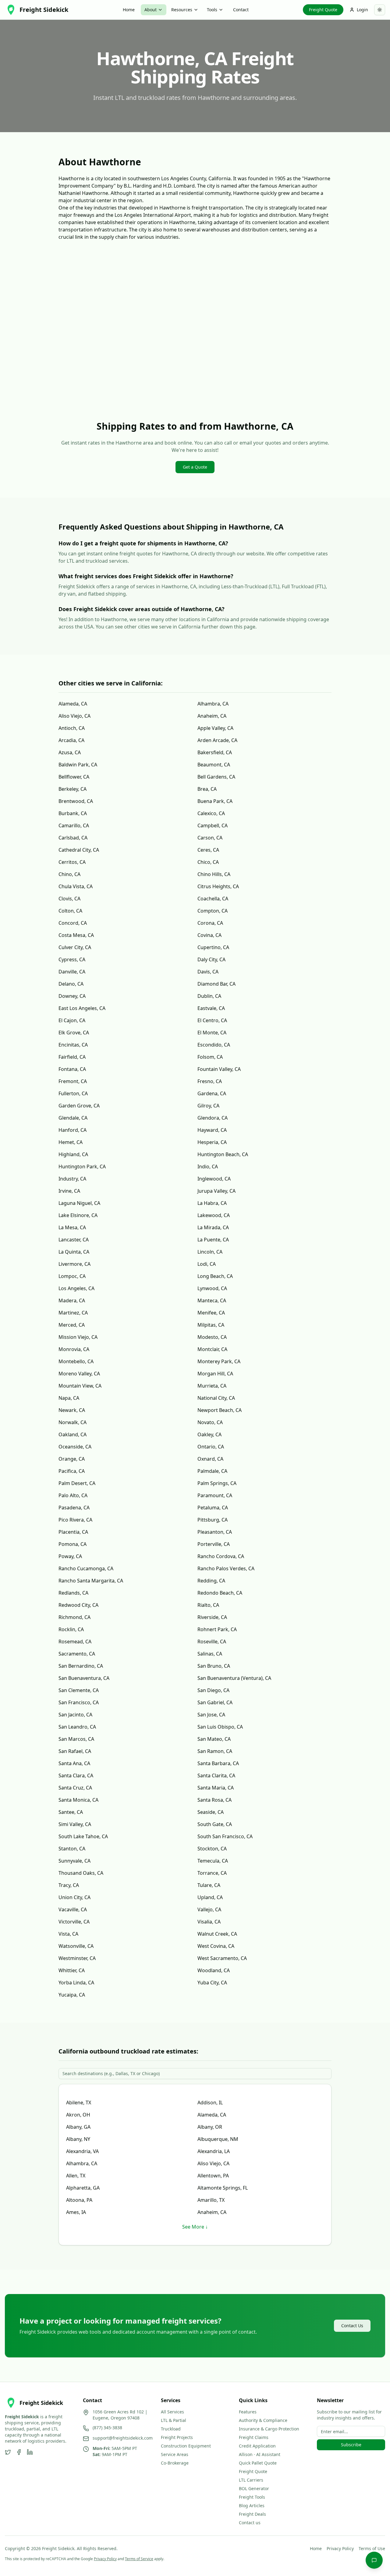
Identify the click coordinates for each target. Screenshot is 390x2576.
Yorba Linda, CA (76, 1983)
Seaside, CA (211, 1812)
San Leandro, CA (77, 1727)
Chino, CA (69, 874)
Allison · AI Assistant (260, 2454)
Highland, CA (73, 1154)
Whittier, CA (72, 1970)
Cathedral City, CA (79, 850)
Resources (182, 10)
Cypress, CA (72, 959)
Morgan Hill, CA (215, 1374)
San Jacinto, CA (75, 1715)
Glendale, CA (73, 1118)
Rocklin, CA (71, 1629)
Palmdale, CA (212, 1471)
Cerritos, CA (72, 862)
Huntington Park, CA (82, 1167)
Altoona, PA (79, 2200)
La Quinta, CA (74, 1252)
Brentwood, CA (76, 801)
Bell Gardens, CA (216, 777)
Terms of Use (372, 2548)
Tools (212, 10)
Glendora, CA (213, 1118)
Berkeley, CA (73, 789)
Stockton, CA (212, 1849)
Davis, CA (208, 972)
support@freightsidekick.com (123, 2438)
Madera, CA (72, 1300)
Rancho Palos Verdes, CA (226, 1568)
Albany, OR (210, 2127)
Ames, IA (76, 2212)
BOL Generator (254, 2488)
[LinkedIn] (30, 2452)
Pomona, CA (73, 1544)
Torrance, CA (212, 1873)
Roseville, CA (212, 1642)
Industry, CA (72, 1179)
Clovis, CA (69, 899)
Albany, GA (78, 2127)
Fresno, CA (210, 1081)
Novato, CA (210, 1422)
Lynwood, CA (212, 1288)
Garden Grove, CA (79, 1106)
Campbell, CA (213, 825)
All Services (172, 2412)
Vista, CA (68, 1934)
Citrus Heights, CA (218, 886)
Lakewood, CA (214, 1215)
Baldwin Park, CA (78, 765)
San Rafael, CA (75, 1751)
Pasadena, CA (74, 1508)
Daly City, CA (211, 959)
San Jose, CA (211, 1715)
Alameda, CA (73, 704)
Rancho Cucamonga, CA (86, 1568)
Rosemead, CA (75, 1642)
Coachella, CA (213, 899)
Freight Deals (252, 2514)
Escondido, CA (214, 1045)
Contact (241, 10)
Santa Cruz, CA (75, 1788)
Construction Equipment (186, 2446)
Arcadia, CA (71, 740)
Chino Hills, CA (214, 874)
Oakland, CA (73, 1434)
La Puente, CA (213, 1240)
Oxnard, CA (210, 1459)
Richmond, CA (74, 1617)
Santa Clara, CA (76, 1775)
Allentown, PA (213, 2176)
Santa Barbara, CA (218, 1763)
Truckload (171, 2429)
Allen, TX (76, 2176)
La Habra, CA (212, 1203)
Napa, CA (69, 1398)
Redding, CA (211, 1581)
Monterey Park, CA (219, 1361)
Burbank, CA (73, 813)
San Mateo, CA (214, 1739)
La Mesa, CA (72, 1227)
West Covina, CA (216, 1946)
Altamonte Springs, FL (223, 2188)
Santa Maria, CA (216, 1788)
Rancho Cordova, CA (221, 1556)
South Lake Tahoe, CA (83, 1836)
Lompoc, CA (72, 1276)
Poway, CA (70, 1556)
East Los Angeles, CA (82, 1008)
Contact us (250, 2523)
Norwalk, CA (73, 1422)
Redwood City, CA (78, 1605)
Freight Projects (177, 2437)
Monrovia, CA (74, 1349)
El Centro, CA (212, 1020)
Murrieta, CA (212, 1386)
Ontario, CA (211, 1447)
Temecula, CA (213, 1861)
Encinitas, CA (73, 1045)
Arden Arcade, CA (217, 740)
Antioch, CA (72, 728)
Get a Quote (195, 467)
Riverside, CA (212, 1617)
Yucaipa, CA (72, 1995)
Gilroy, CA (208, 1106)
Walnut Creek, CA (217, 1934)
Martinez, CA (73, 1313)
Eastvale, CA (211, 1008)
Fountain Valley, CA (219, 1069)
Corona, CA (210, 923)
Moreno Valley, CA (79, 1374)
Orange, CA (72, 1459)
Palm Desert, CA (77, 1483)
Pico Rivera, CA (75, 1520)
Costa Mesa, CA (76, 935)
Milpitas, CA (211, 1325)
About (151, 10)
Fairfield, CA (72, 1057)
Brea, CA (207, 789)
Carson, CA (210, 838)
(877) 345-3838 (107, 2428)
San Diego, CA (213, 1690)
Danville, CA (72, 972)
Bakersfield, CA (215, 752)
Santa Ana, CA (74, 1763)
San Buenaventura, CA (84, 1678)
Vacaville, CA (73, 1909)
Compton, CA (213, 911)
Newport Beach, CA (220, 1410)
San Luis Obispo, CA (220, 1727)
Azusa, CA (70, 752)
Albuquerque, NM (218, 2139)
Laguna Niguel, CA (79, 1203)
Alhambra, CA (213, 704)
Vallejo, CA (209, 1909)
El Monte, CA (212, 1033)
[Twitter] (8, 2452)
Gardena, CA (212, 1093)
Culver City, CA (75, 947)
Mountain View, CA (80, 1386)
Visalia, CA (209, 1922)
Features (248, 2412)
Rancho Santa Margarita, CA (91, 1581)
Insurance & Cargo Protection (269, 2429)
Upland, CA (210, 1897)
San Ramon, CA (215, 1751)
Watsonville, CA (76, 1946)
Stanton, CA (72, 1849)
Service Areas (175, 2454)
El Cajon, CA (72, 1020)
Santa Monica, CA (78, 1800)
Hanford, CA (73, 1130)
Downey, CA (72, 996)
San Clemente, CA (79, 1690)
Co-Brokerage (175, 2463)
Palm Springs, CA (217, 1483)
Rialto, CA (208, 1605)
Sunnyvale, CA (74, 1861)
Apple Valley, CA (215, 728)
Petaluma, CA (213, 1508)
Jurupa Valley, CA (216, 1191)
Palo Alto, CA (73, 1495)
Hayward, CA (212, 1130)
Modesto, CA (212, 1337)
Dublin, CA (209, 996)
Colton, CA (70, 911)
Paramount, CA (215, 1495)
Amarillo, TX (211, 2200)
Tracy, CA (69, 1885)
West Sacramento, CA (222, 1958)
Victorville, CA (74, 1922)
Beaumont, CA (214, 765)
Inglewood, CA (214, 1179)
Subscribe (351, 2445)
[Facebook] (19, 2452)
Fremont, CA (73, 1081)
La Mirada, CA (213, 1227)
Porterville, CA (214, 1544)
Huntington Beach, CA (223, 1154)
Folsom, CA (210, 1057)
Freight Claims (254, 2437)
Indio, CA (208, 1167)
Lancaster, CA (74, 1240)
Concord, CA (73, 923)
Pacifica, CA (72, 1471)
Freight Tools (252, 2497)
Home (129, 10)
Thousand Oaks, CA (81, 1873)
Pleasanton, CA (215, 1532)
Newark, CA (72, 1410)
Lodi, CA (207, 1264)
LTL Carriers (251, 2480)
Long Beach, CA (215, 1276)
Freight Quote (323, 10)
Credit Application (257, 2446)
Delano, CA (71, 984)
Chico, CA (208, 862)
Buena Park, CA (215, 801)
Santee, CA (71, 1812)
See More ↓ (195, 2227)
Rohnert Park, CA (217, 1629)
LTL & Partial (174, 2420)
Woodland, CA (214, 1970)
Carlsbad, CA (73, 838)
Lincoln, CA (210, 1252)
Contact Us (352, 2326)
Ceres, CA (208, 850)
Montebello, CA (76, 1361)
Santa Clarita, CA (216, 1775)
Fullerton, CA (73, 1093)
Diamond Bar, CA (216, 984)
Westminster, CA (77, 1958)
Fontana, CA (72, 1069)
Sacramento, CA (77, 1654)
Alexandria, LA (214, 2151)
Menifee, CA (211, 1313)
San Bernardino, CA (81, 1666)
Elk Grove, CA (74, 1033)
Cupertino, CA (213, 947)
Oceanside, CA (75, 1447)
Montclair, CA (212, 1349)
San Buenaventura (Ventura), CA (234, 1678)
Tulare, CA (209, 1885)
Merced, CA (72, 1325)
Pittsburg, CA (213, 1520)
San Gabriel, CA (215, 1702)
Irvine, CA (69, 1191)
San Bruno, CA (214, 1666)
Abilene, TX (79, 2103)
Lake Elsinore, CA (78, 1215)
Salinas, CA (210, 1654)
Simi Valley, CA (75, 1824)
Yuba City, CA (212, 1983)
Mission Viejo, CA (78, 1337)
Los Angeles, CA (76, 1288)
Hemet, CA (71, 1142)
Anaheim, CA (212, 716)
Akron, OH (78, 2115)
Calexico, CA (211, 813)
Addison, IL (210, 2103)
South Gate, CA (215, 1824)
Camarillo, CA (74, 825)
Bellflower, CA (74, 777)
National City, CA (216, 1398)
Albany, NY (78, 2139)
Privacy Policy (340, 2548)
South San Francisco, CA (225, 1836)
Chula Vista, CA (76, 886)
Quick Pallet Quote (258, 2463)
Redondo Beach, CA (220, 1593)
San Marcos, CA (76, 1739)
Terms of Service (139, 2559)
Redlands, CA (73, 1593)
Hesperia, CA (212, 1142)
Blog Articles (252, 2506)
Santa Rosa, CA (214, 1800)
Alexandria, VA (82, 2151)
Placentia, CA (73, 1532)
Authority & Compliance (263, 2420)
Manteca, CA (212, 1300)
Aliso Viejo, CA (74, 716)
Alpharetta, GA (83, 2188)
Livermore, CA (74, 1264)
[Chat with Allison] (374, 2560)
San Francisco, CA (79, 1702)
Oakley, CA (209, 1434)
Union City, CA (74, 1897)
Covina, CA (209, 935)
